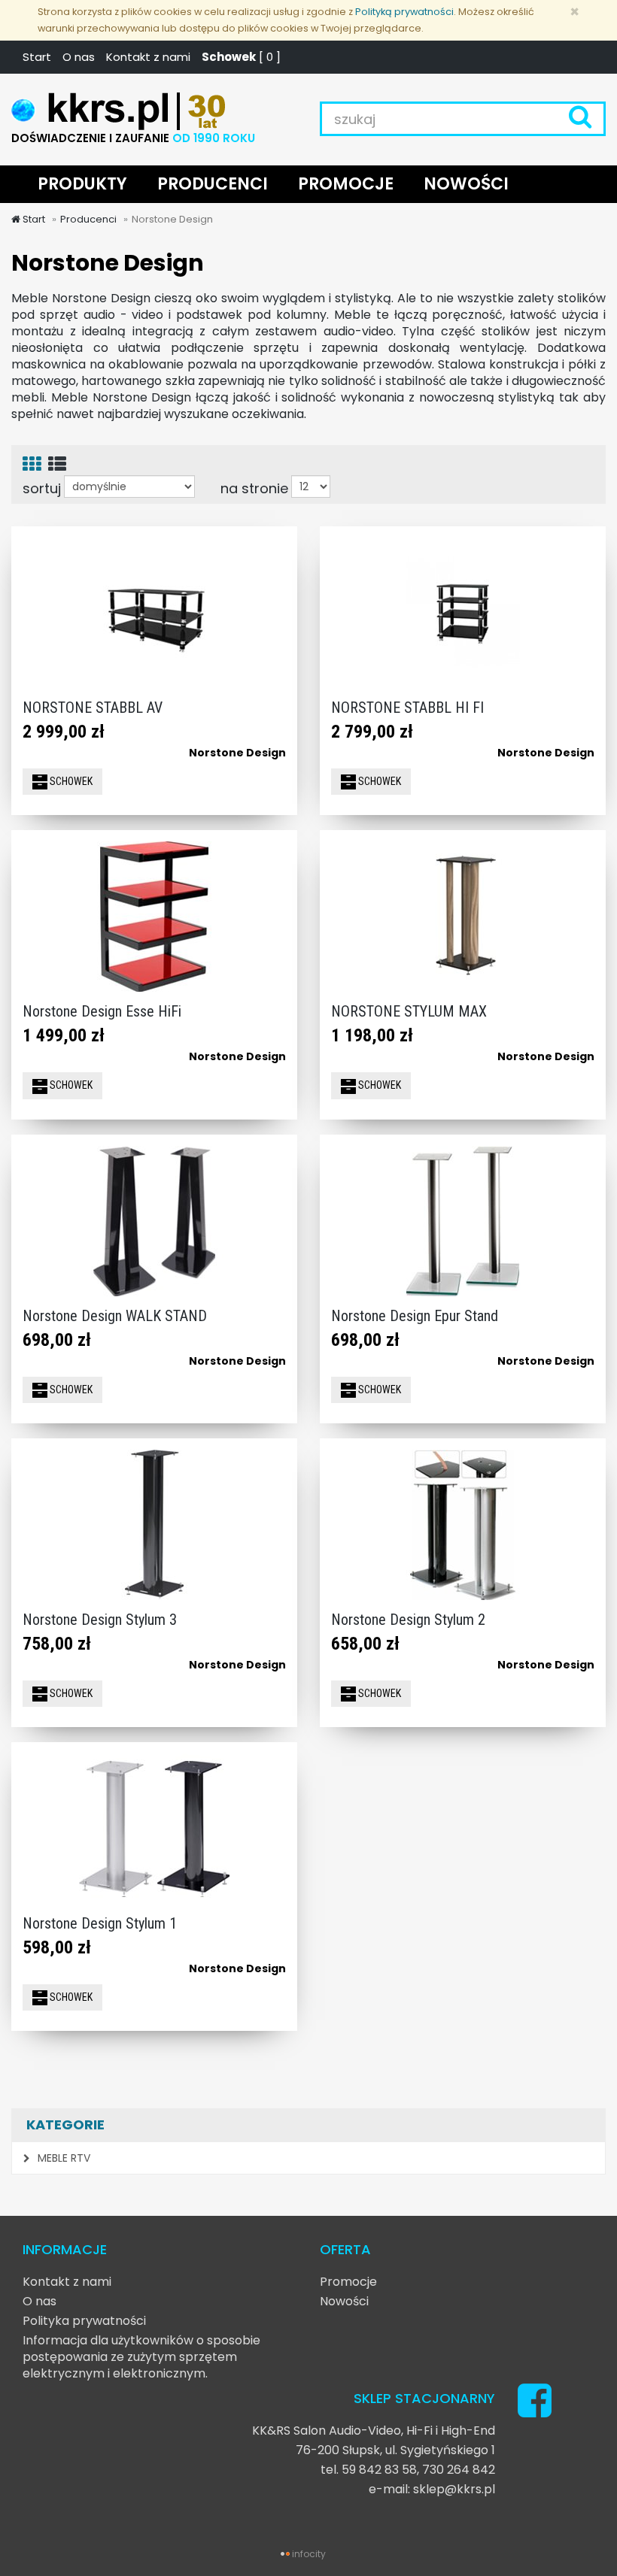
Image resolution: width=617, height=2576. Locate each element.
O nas (79, 57)
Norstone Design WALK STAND (115, 1316)
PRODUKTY (82, 184)
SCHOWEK (70, 781)
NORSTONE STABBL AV (93, 708)
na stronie (254, 488)
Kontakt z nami (148, 57)
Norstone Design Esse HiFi (102, 1011)
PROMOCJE (346, 184)
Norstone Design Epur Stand (415, 1316)
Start (37, 57)
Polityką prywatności (404, 12)
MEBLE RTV (62, 2158)
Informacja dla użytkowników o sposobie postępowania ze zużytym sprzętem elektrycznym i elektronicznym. (141, 2357)
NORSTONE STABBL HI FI (407, 708)
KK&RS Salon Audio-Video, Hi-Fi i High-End (374, 2431)
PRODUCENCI (213, 184)
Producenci (88, 219)
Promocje (348, 2282)
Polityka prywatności (84, 2321)
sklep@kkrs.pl (454, 2489)
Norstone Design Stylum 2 (408, 1620)
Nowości (344, 2301)
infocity (309, 2554)
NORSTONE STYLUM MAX (409, 1011)
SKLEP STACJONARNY (424, 2398)
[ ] (241, 57)
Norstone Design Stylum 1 (100, 1923)
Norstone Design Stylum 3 (100, 1620)
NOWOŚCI (466, 184)
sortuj (42, 488)
